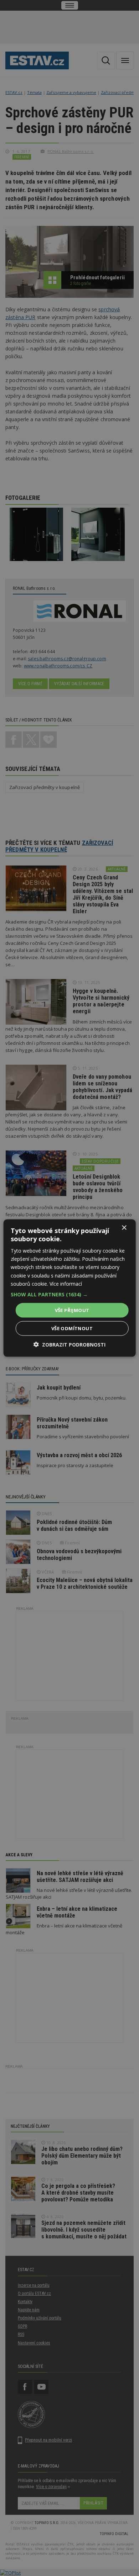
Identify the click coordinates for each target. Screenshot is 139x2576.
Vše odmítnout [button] (72, 1328)
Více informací (66, 1283)
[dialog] (69, 1288)
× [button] (124, 1228)
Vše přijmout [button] (72, 1310)
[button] (70, 1294)
